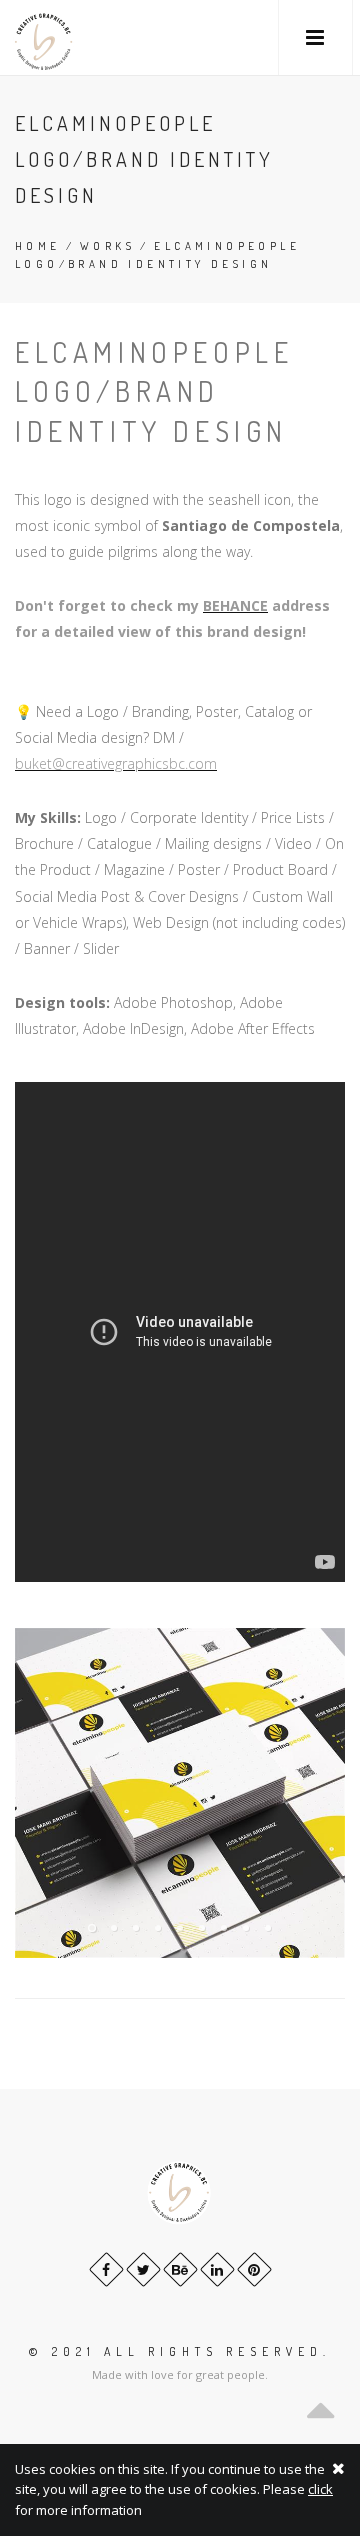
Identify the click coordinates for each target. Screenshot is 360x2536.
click (320, 2489)
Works (107, 246)
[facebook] (106, 2269)
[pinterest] (254, 2269)
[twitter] (143, 2269)
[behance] (180, 2269)
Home (38, 246)
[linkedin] (217, 2269)
